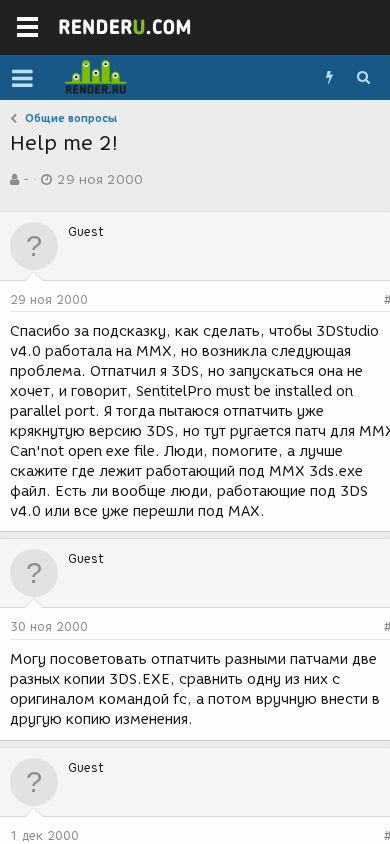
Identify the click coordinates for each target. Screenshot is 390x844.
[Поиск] (363, 78)
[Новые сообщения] (329, 78)
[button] (22, 78)
